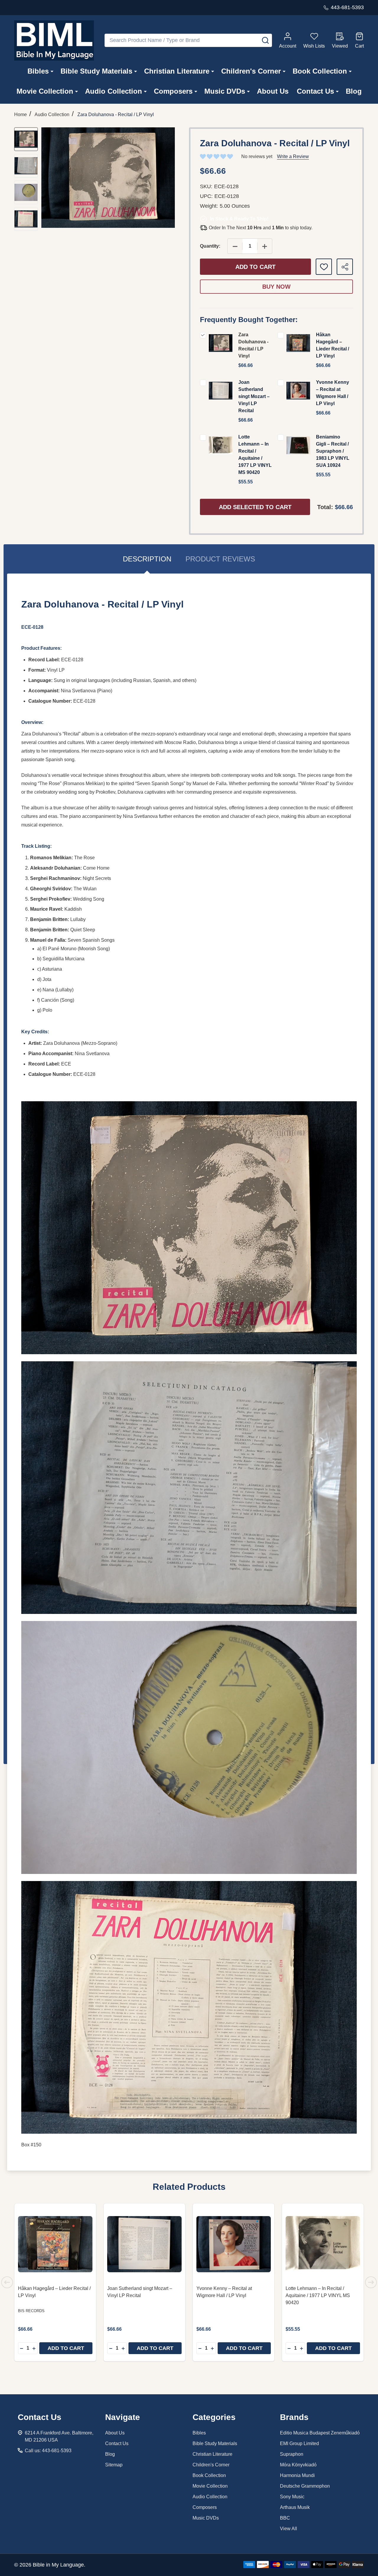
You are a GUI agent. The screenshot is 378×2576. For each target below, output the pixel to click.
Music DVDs (225, 91)
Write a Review (293, 156)
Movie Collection (45, 91)
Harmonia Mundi (297, 2475)
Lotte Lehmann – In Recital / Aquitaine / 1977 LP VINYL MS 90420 (318, 2295)
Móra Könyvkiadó (298, 2465)
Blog (354, 91)
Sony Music (292, 2497)
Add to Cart (255, 267)
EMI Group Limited (299, 2443)
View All (289, 2529)
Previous (7, 2282)
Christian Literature (177, 71)
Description (147, 559)
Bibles (38, 71)
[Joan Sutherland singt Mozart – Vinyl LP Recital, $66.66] (144, 2244)
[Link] (54, 40)
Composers (173, 91)
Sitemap (114, 2465)
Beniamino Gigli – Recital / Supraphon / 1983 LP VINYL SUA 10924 (333, 451)
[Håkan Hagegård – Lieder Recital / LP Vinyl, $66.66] (55, 2244)
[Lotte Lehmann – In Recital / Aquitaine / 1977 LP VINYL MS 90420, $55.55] (323, 2244)
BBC (285, 2518)
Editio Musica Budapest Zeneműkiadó (320, 2433)
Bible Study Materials (96, 71)
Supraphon (292, 2454)
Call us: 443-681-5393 (48, 2451)
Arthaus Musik (295, 2507)
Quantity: (210, 246)
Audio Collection (114, 91)
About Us (273, 91)
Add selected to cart (255, 507)
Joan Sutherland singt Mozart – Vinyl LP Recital (254, 396)
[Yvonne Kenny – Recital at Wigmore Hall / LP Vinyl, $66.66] (234, 2244)
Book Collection (320, 71)
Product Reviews (220, 559)
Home (21, 114)
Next (371, 2282)
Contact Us (315, 91)
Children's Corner (251, 71)
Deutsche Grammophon (305, 2486)
